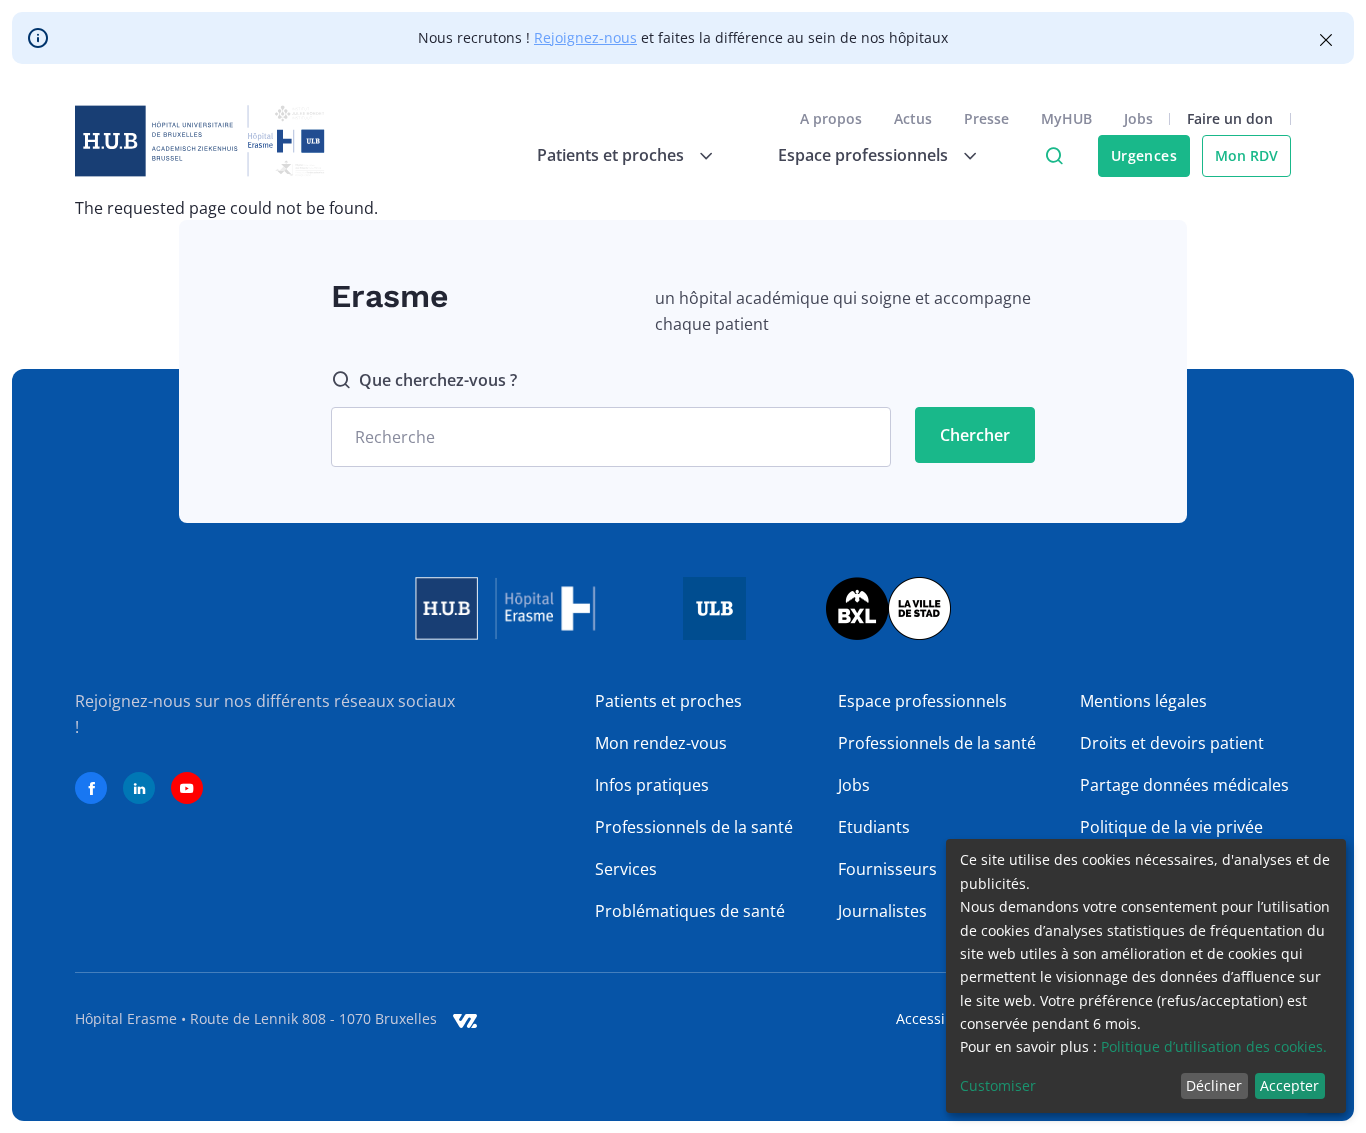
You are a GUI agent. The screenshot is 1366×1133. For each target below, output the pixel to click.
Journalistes (882, 911)
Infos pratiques (652, 785)
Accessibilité (937, 1018)
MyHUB (1066, 118)
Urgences (1144, 155)
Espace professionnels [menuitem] (863, 155)
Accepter (1289, 1085)
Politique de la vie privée (1171, 827)
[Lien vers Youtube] (187, 788)
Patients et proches (668, 701)
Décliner (1214, 1085)
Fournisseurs (887, 869)
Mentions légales (1143, 701)
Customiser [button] (998, 1085)
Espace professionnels (922, 701)
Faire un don (1230, 118)
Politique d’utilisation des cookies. (1214, 1046)
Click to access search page (1054, 156)
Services (626, 869)
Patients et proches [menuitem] (610, 155)
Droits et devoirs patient (1172, 743)
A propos (831, 118)
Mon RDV (1246, 155)
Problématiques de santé (690, 911)
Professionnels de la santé (694, 827)
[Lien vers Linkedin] (139, 788)
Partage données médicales (1184, 785)
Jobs (1138, 118)
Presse (986, 118)
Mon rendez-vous (661, 743)
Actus (913, 118)
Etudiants (874, 827)
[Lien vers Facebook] (91, 788)
